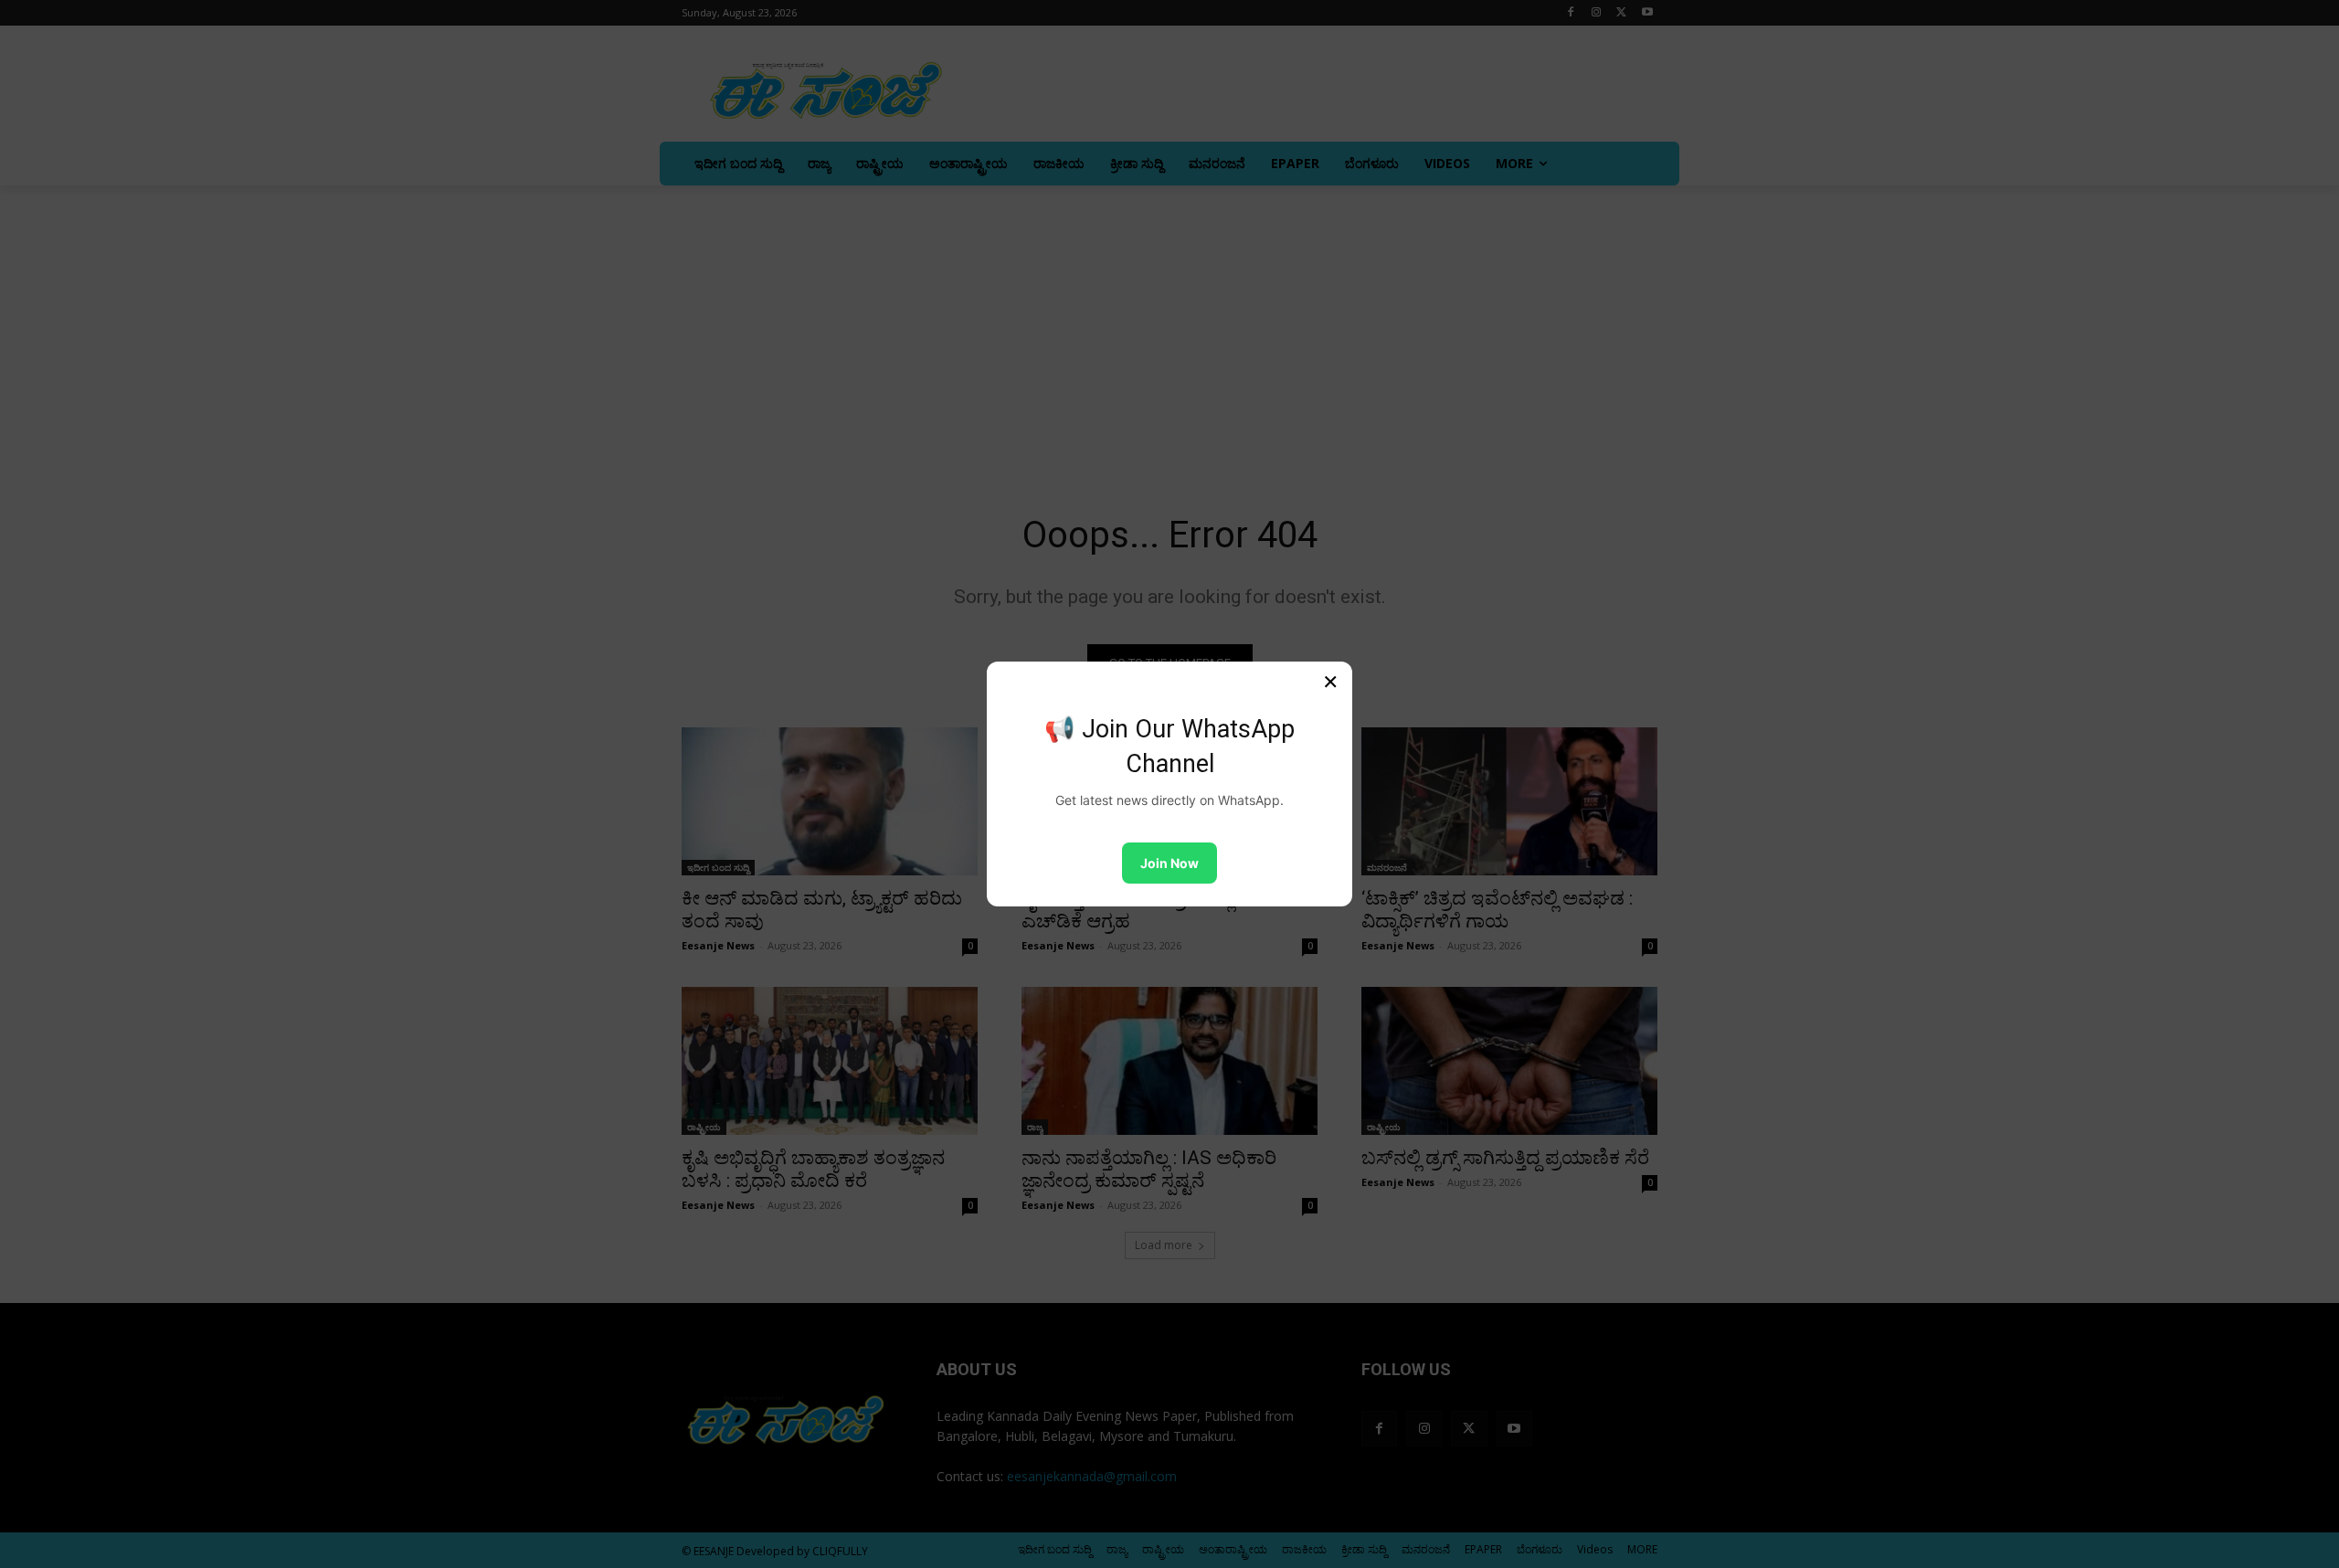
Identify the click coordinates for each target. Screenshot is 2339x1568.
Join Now (1169, 863)
